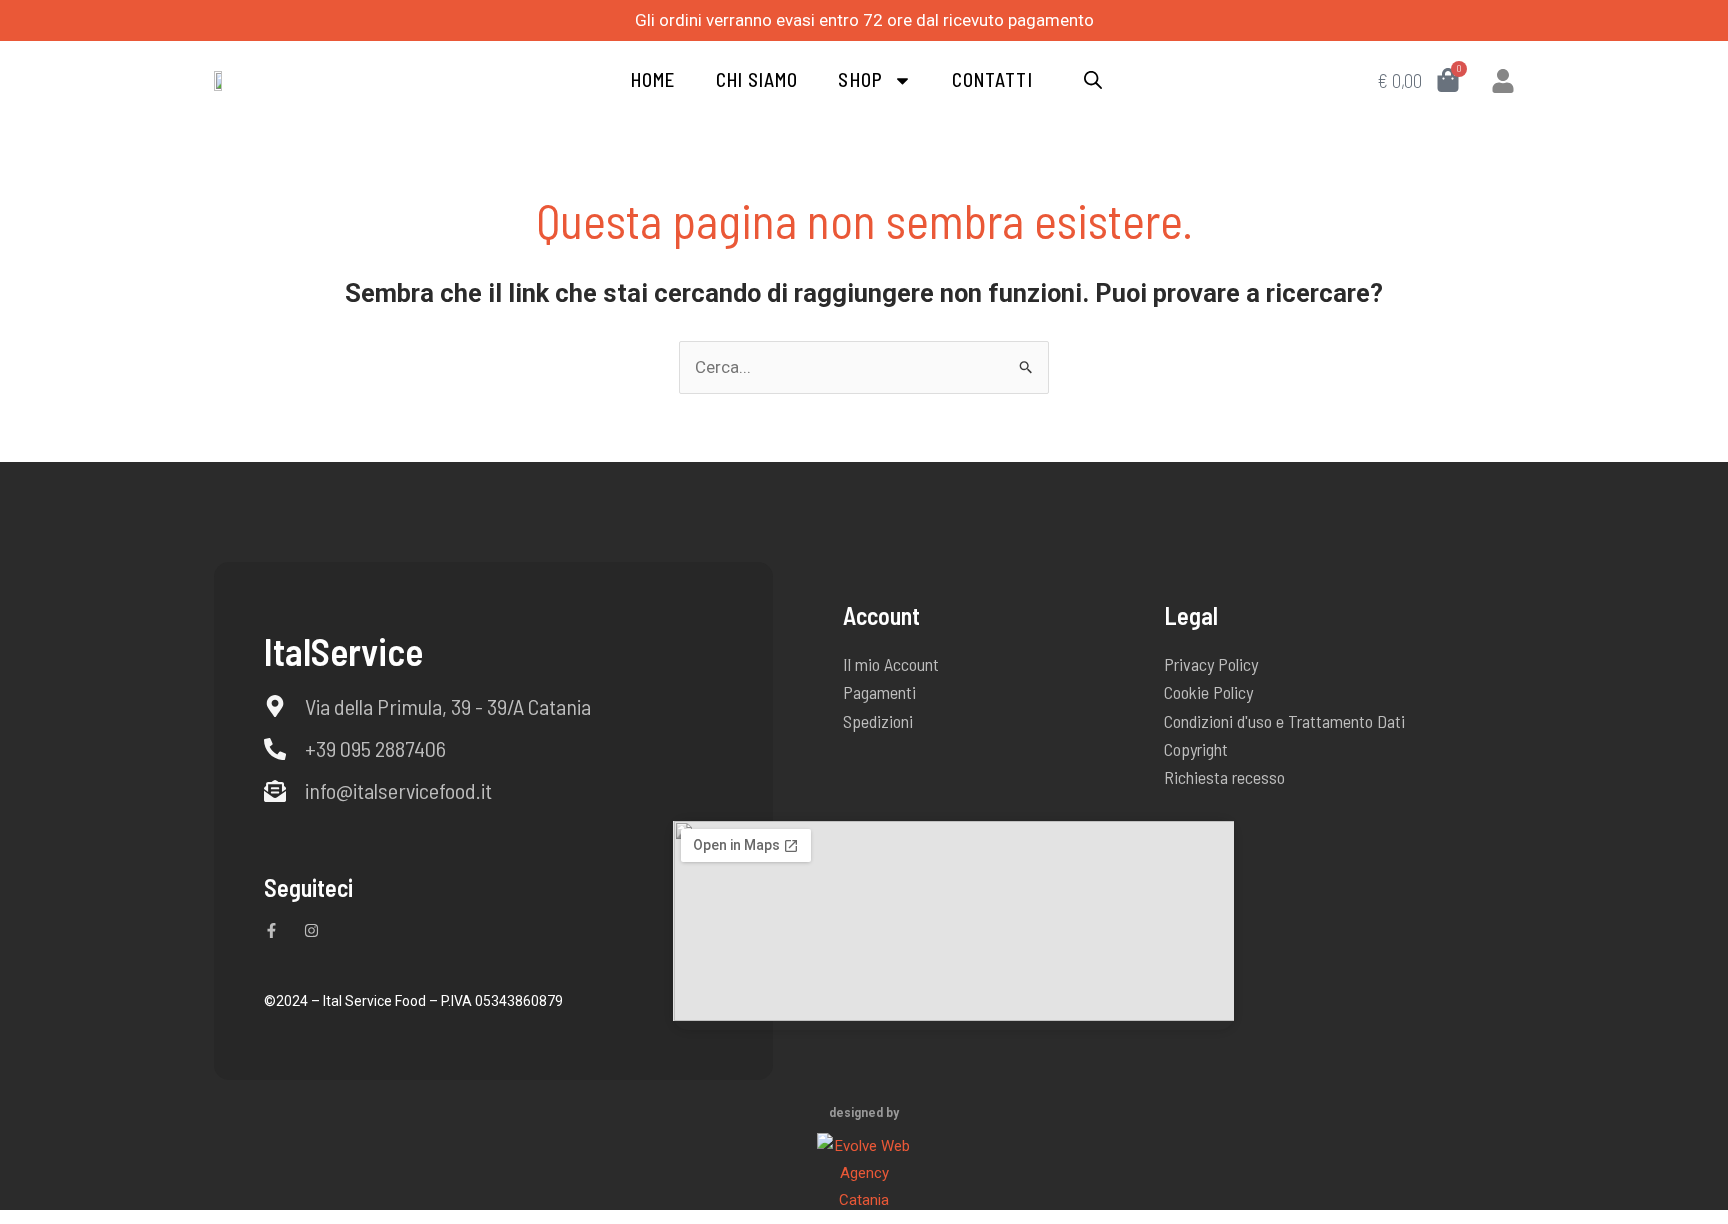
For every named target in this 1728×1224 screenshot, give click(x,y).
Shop (860, 79)
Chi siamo (757, 79)
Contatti (992, 79)
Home (653, 79)
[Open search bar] (1093, 80)
